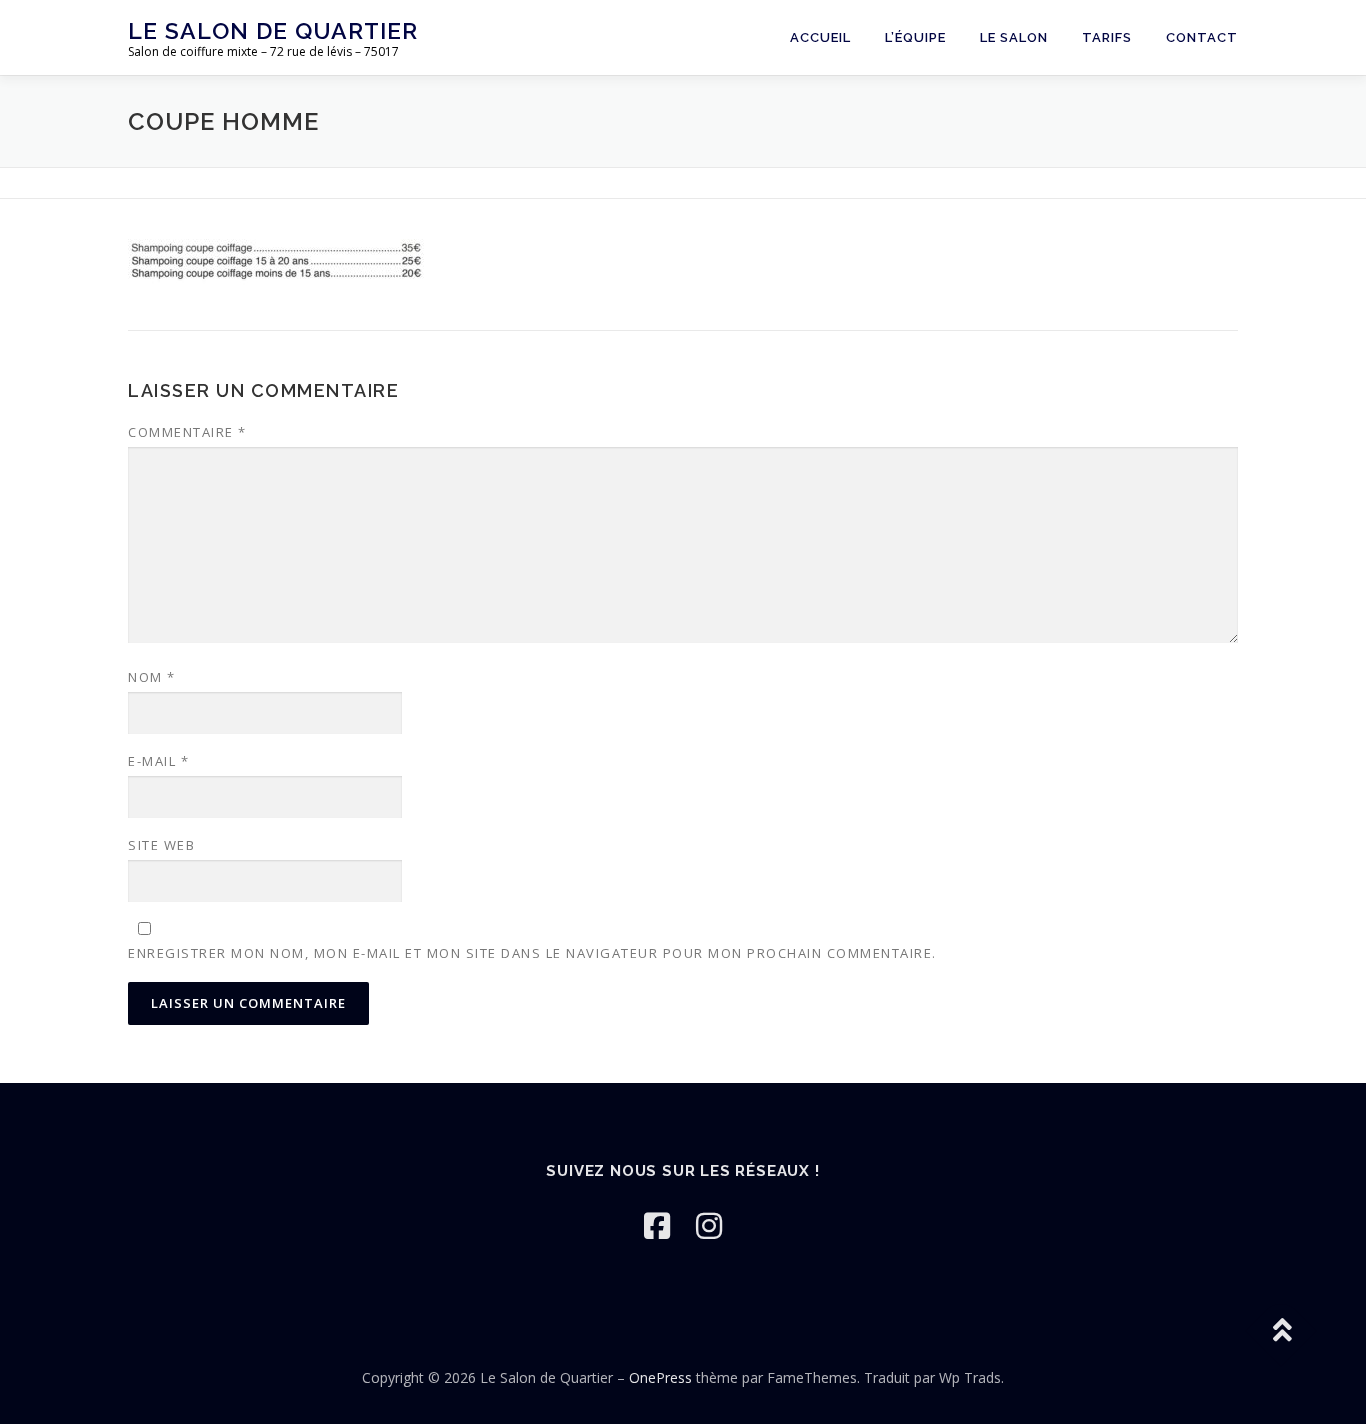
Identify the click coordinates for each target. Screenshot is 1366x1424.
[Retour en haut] (1281, 1330)
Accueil (820, 37)
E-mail (158, 761)
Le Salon (1014, 37)
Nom (152, 677)
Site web (161, 845)
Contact (1202, 37)
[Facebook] (657, 1225)
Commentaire (187, 432)
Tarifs (1107, 37)
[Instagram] (709, 1225)
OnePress (660, 1377)
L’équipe (915, 37)
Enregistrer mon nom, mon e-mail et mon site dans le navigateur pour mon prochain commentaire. (532, 953)
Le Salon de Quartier (273, 30)
